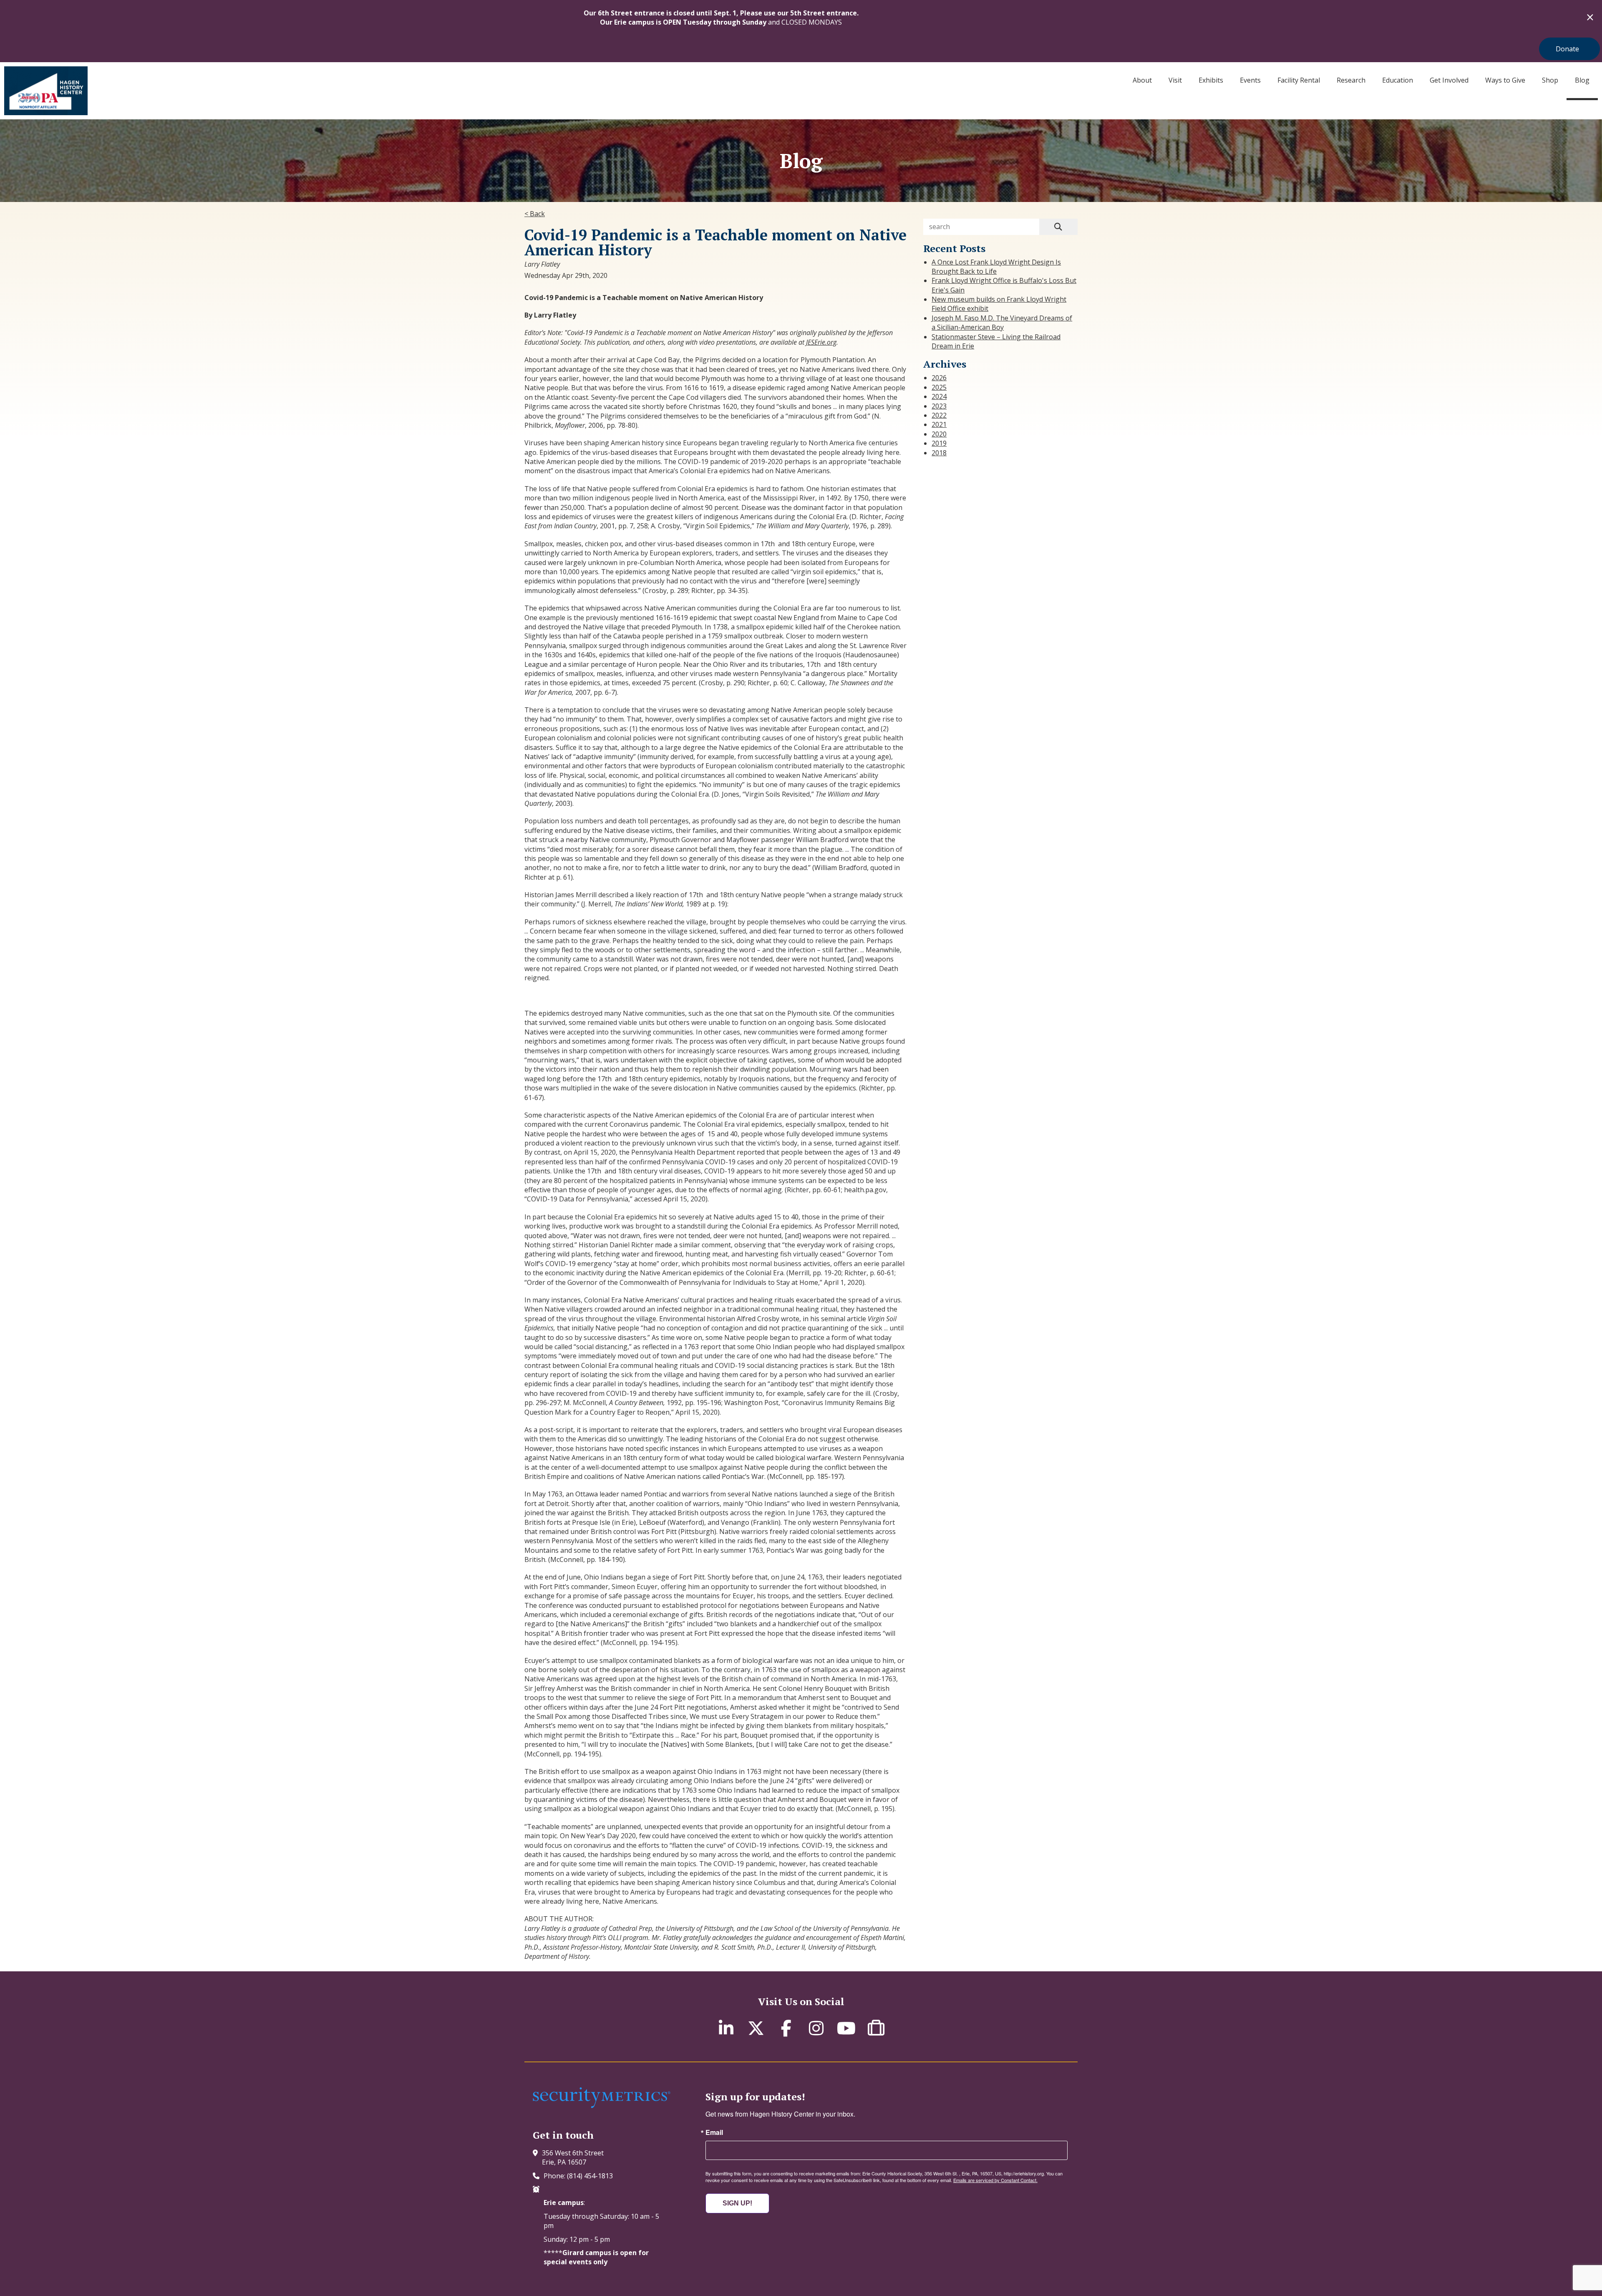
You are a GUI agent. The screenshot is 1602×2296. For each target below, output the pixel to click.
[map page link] (537, 2153)
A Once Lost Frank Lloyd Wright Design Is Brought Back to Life (996, 267)
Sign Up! (737, 2203)
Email (714, 2132)
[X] (756, 2028)
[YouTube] (846, 2028)
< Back (535, 214)
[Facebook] (786, 2028)
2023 (939, 406)
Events (1250, 80)
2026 (939, 378)
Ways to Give (1505, 80)
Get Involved (1449, 80)
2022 (939, 415)
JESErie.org (821, 342)
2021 (939, 424)
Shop (1550, 80)
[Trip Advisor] (876, 2028)
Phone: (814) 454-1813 (578, 2176)
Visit (1175, 80)
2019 (939, 443)
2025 (939, 387)
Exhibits (1211, 80)
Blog (1582, 80)
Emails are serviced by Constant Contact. (995, 2180)
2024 (939, 396)
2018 (939, 453)
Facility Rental (1299, 80)
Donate (1567, 49)
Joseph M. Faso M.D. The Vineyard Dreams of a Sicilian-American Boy (1002, 323)
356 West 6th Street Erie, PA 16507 (573, 2157)
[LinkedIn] (726, 2028)
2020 (939, 434)
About (1142, 80)
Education (1398, 80)
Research (1351, 80)
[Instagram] (816, 2028)
